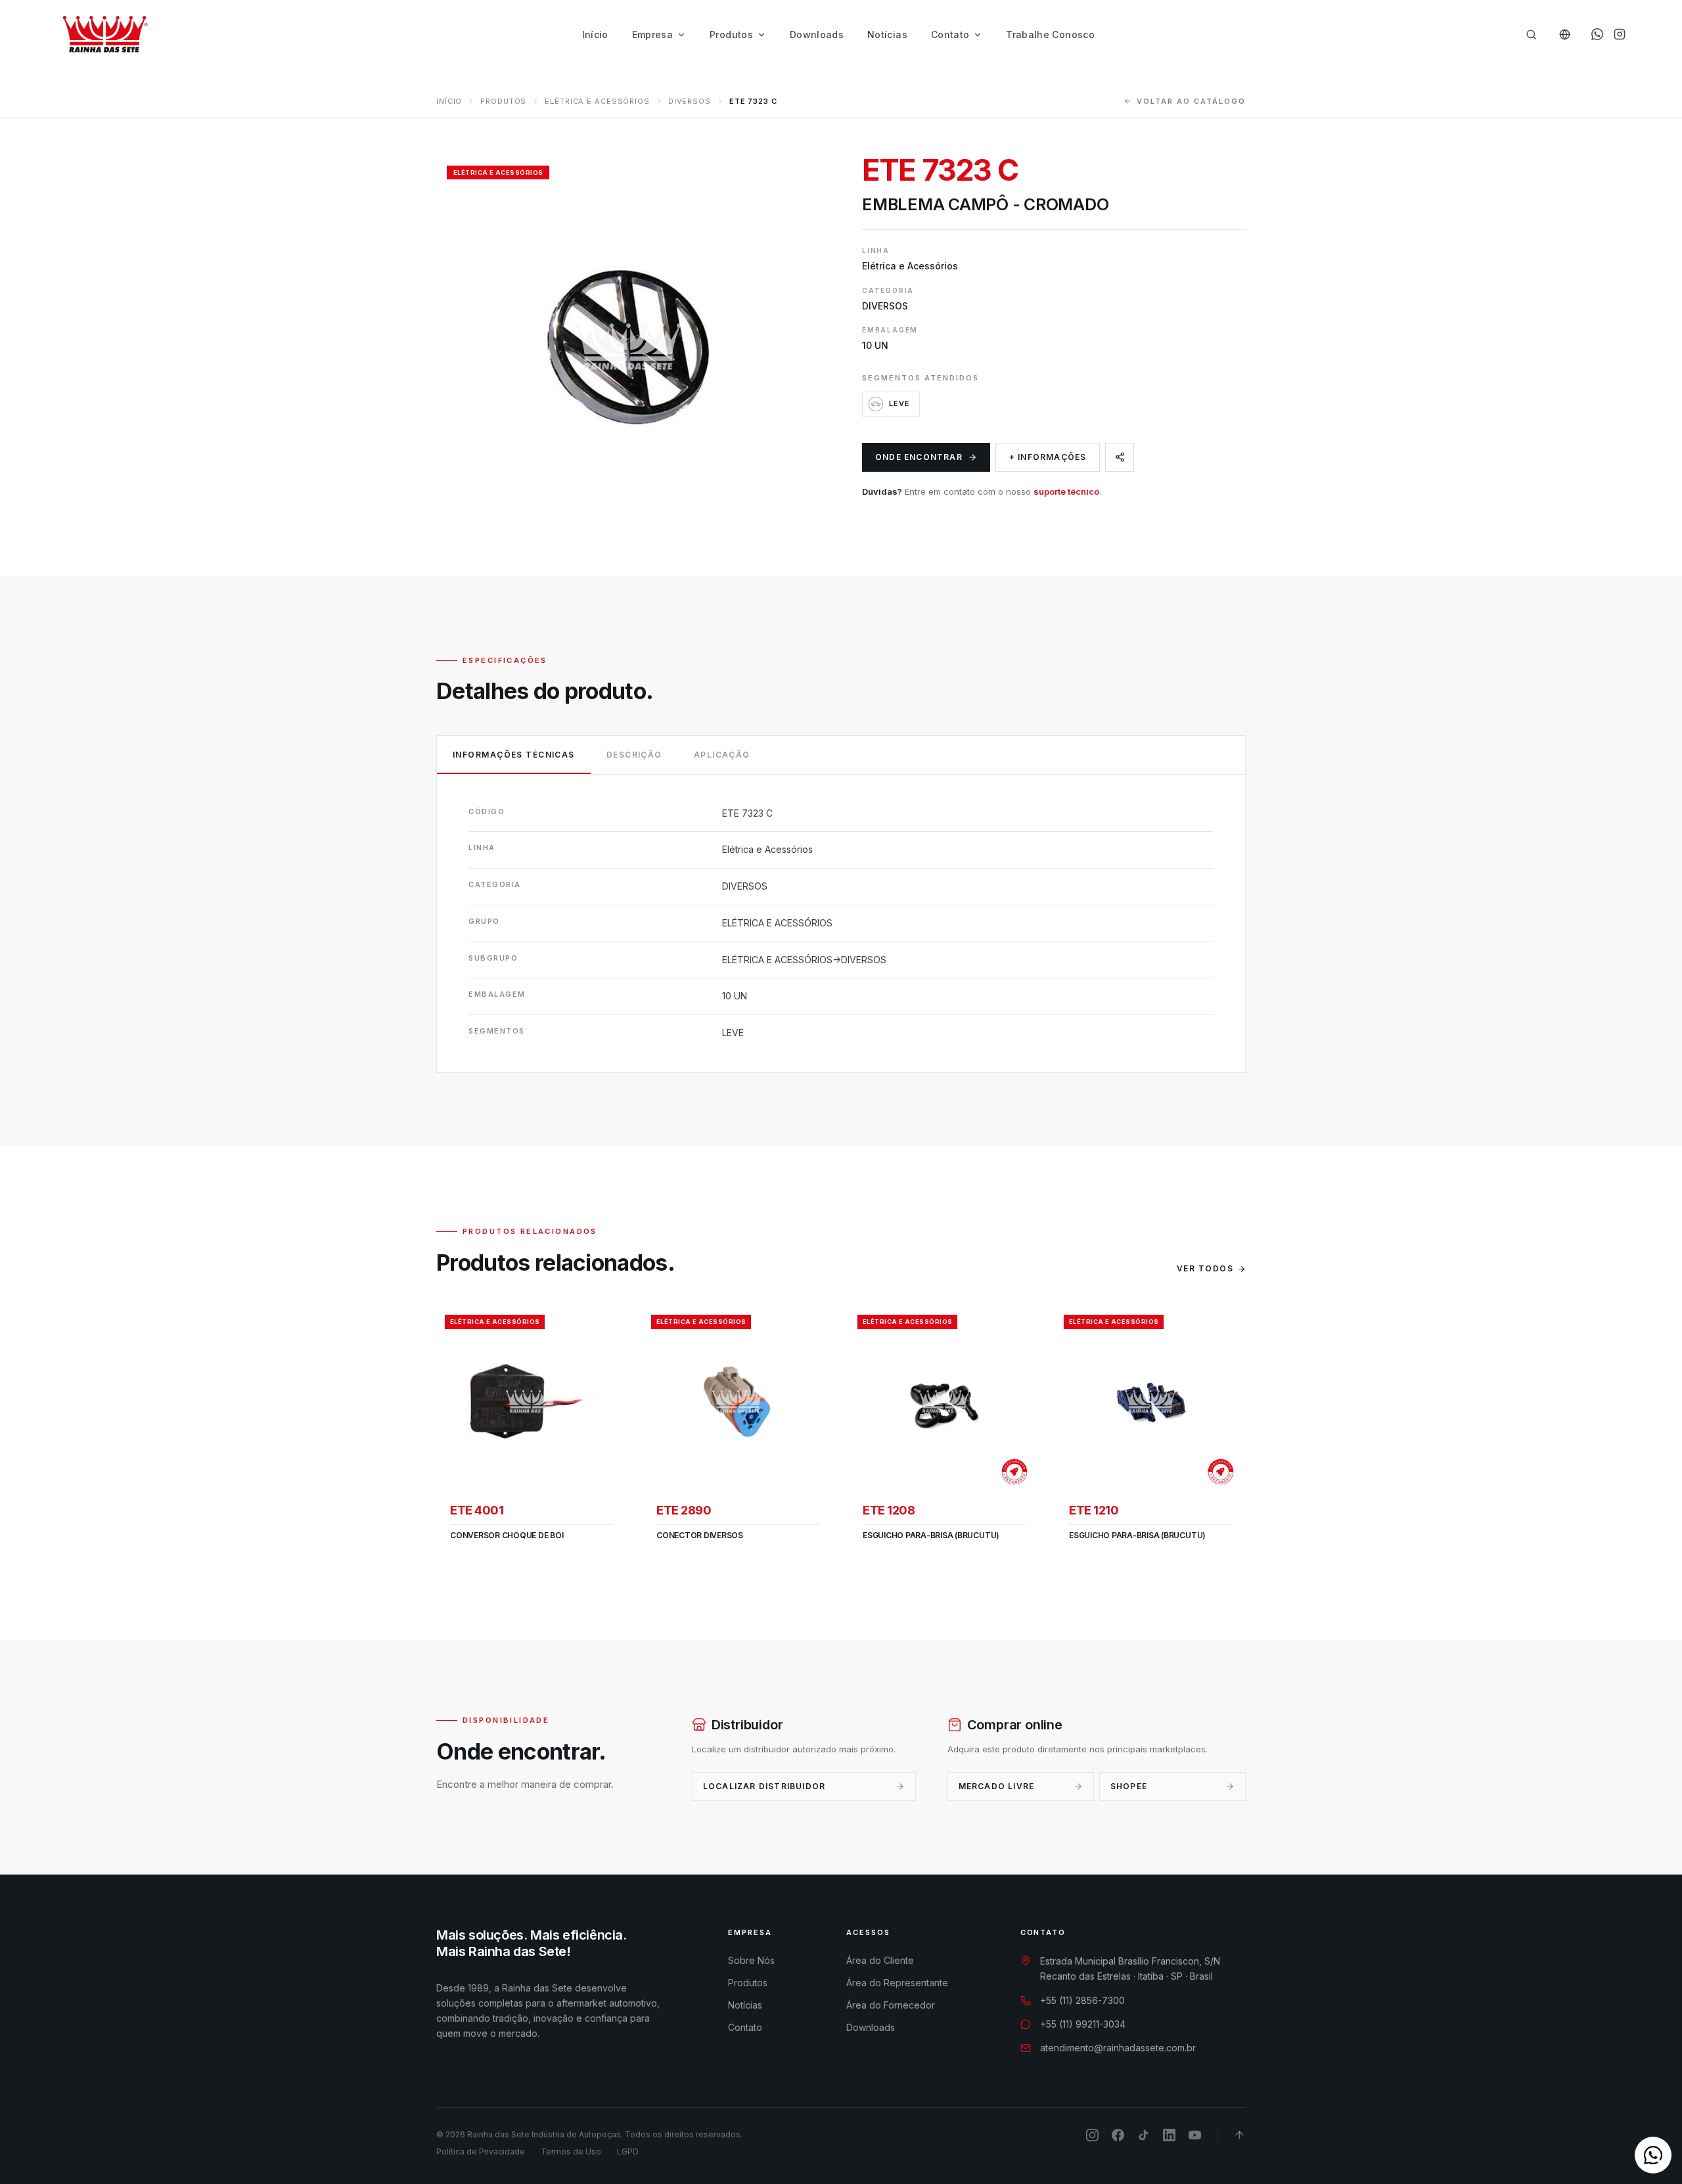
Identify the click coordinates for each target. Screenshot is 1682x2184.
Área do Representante (897, 1983)
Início (595, 34)
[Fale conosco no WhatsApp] (1653, 2155)
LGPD (628, 2151)
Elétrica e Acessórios (597, 101)
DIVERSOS (690, 101)
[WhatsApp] (1597, 34)
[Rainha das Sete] (104, 34)
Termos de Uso (571, 2151)
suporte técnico (1066, 491)
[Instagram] (1620, 34)
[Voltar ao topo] (1239, 2135)
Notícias (887, 34)
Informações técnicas (514, 755)
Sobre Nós (751, 1960)
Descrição (634, 755)
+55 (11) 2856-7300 (1082, 2000)
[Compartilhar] (1120, 457)
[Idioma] (1565, 34)
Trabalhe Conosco (1050, 34)
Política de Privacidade (481, 2151)
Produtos (731, 34)
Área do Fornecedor (891, 2005)
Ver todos (1205, 1268)
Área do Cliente (880, 1960)
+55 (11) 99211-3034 (1083, 2024)
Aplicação (722, 755)
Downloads (817, 34)
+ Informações (1048, 457)
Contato (950, 34)
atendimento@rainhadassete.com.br (1118, 2048)
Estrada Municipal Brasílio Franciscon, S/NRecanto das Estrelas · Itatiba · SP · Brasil (1130, 1968)
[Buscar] (1531, 34)
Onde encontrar (919, 457)
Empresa (652, 34)
